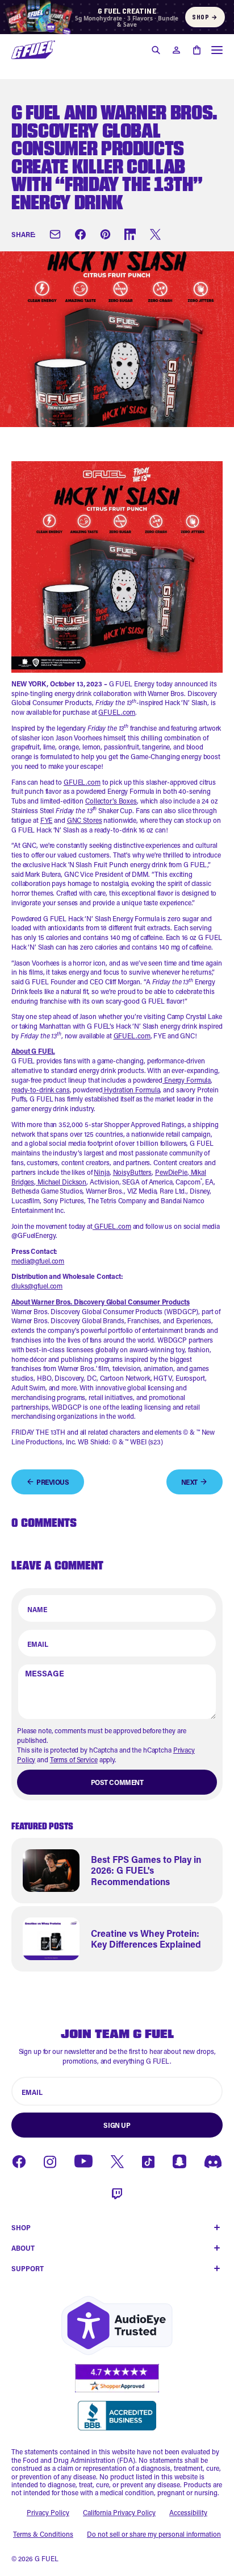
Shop (205, 17)
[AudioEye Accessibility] (117, 2326)
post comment (117, 1782)
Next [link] (189, 1482)
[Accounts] (176, 50)
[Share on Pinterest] (105, 234)
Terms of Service (74, 1759)
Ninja (101, 1172)
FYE (47, 820)
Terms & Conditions (43, 2534)
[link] (117, 1871)
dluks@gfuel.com (37, 1286)
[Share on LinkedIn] (130, 234)
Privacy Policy (48, 2512)
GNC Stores (85, 820)
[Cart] (197, 50)
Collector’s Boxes (111, 801)
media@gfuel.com (38, 1261)
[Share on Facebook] (80, 234)
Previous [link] (53, 1482)
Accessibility (188, 2512)
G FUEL (47, 2558)
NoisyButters (133, 1172)
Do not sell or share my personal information (154, 2534)
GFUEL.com (117, 712)
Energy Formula (187, 1080)
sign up (117, 2125)
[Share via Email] (55, 234)
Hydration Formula (131, 1090)
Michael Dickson (61, 1182)
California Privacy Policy (119, 2512)
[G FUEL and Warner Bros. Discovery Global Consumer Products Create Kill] (33, 50)
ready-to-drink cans (41, 1090)
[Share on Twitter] (155, 234)
